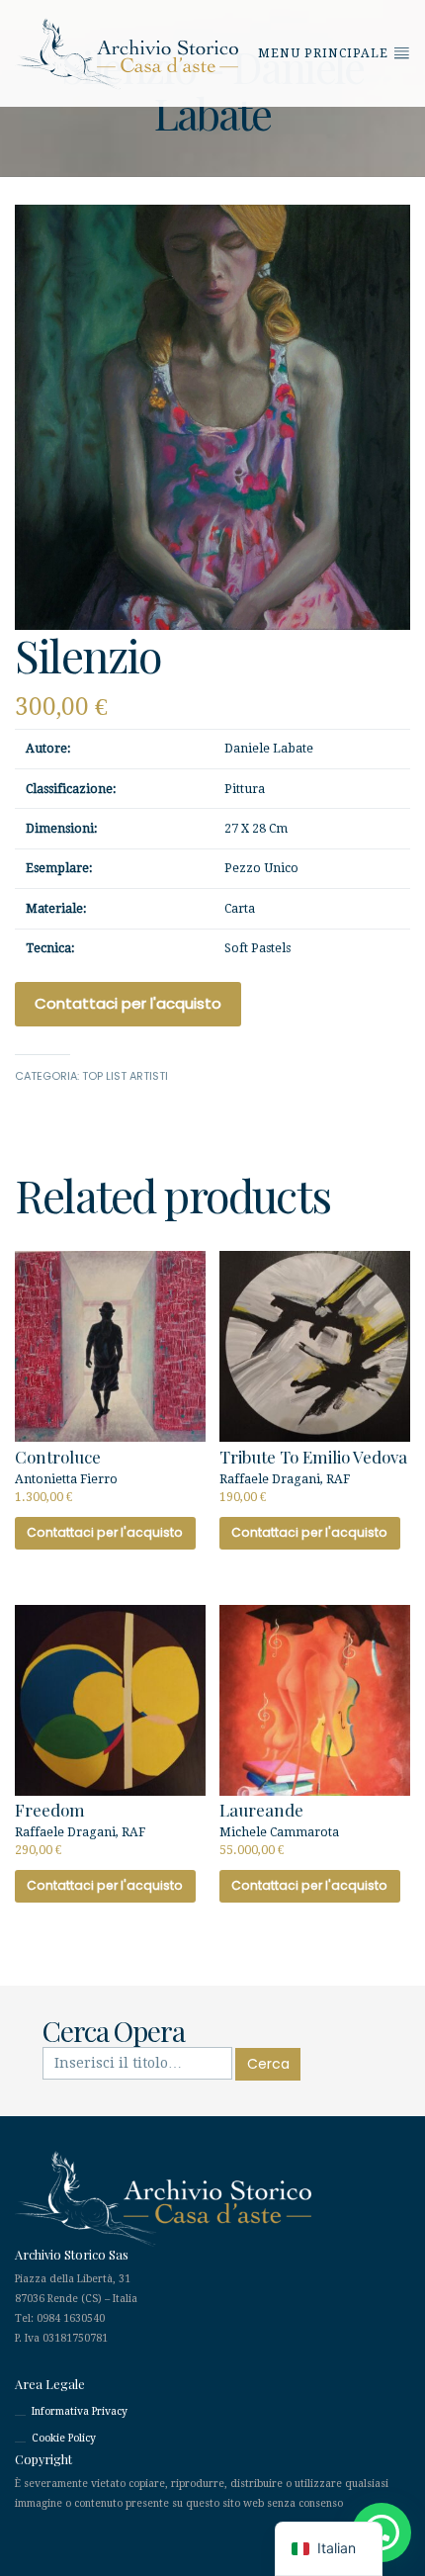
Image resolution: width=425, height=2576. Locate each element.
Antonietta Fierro (66, 1474)
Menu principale (325, 53)
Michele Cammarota (279, 1827)
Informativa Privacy (80, 2411)
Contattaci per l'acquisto (128, 1003)
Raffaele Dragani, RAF (313, 1474)
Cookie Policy (64, 2438)
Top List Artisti (125, 1076)
